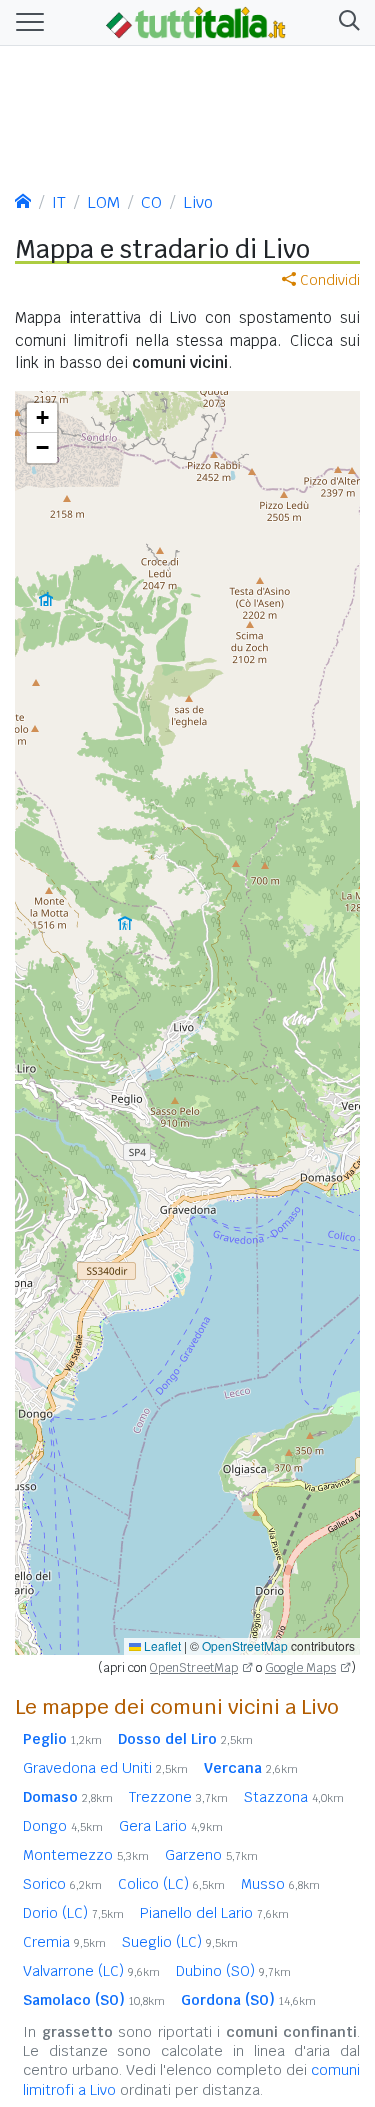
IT (59, 202)
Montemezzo (86, 1855)
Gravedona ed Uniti (105, 1768)
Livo (198, 202)
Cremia (64, 1942)
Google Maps (300, 1668)
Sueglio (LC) (180, 1942)
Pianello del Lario (214, 1913)
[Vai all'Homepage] (196, 21)
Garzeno (211, 1855)
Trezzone (178, 1797)
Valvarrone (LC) (91, 1971)
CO (151, 202)
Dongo (63, 1826)
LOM (103, 202)
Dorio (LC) (73, 1913)
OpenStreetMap (245, 1645)
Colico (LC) (171, 1884)
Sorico (62, 1884)
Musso (280, 1884)
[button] (345, 22)
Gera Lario (171, 1826)
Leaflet (161, 1645)
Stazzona (294, 1797)
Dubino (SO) (233, 1971)
